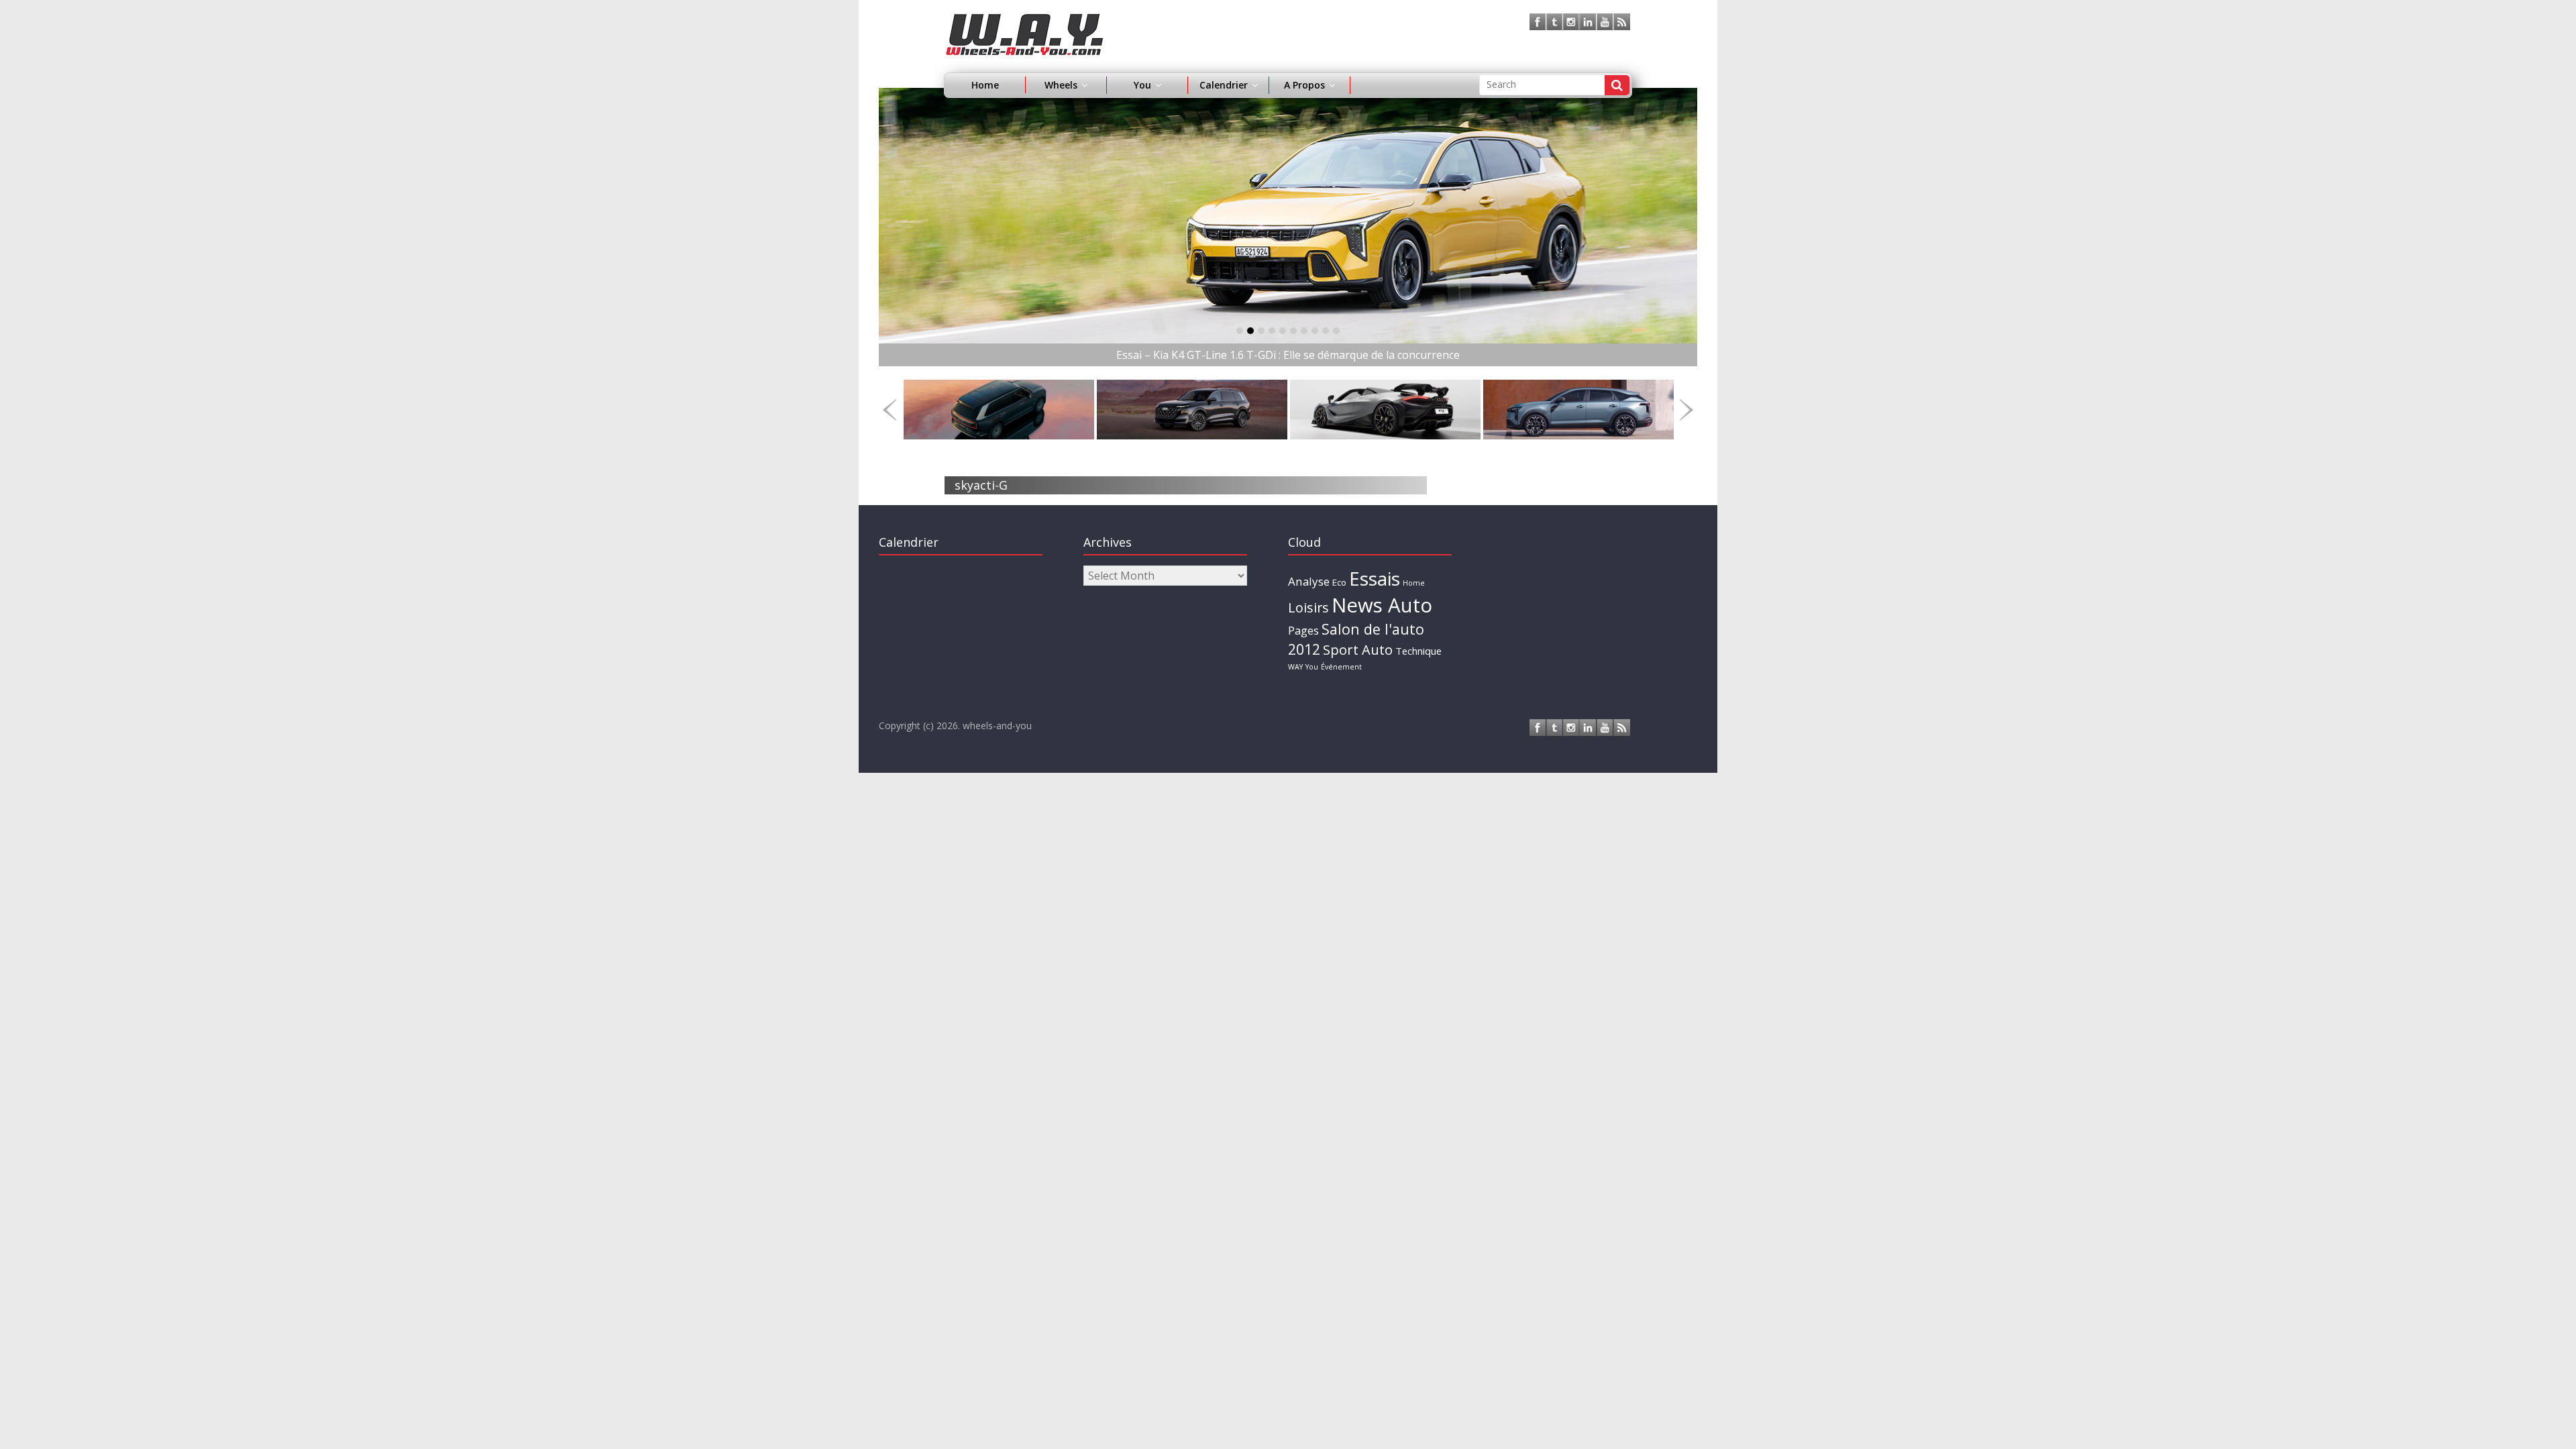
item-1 (1250, 331)
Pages (1303, 631)
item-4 (1283, 331)
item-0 (1240, 331)
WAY (1295, 667)
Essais (1375, 578)
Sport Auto (1358, 650)
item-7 (1315, 331)
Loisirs (1308, 607)
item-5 (1293, 331)
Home (985, 85)
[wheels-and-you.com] (1025, 21)
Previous (890, 410)
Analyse (1309, 581)
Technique (1418, 651)
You (1312, 667)
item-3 (1272, 331)
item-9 (1336, 331)
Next (1686, 410)
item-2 (1261, 331)
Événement (1341, 667)
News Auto (1382, 605)
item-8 (1326, 331)
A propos (1304, 85)
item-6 (1304, 331)
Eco (1339, 582)
